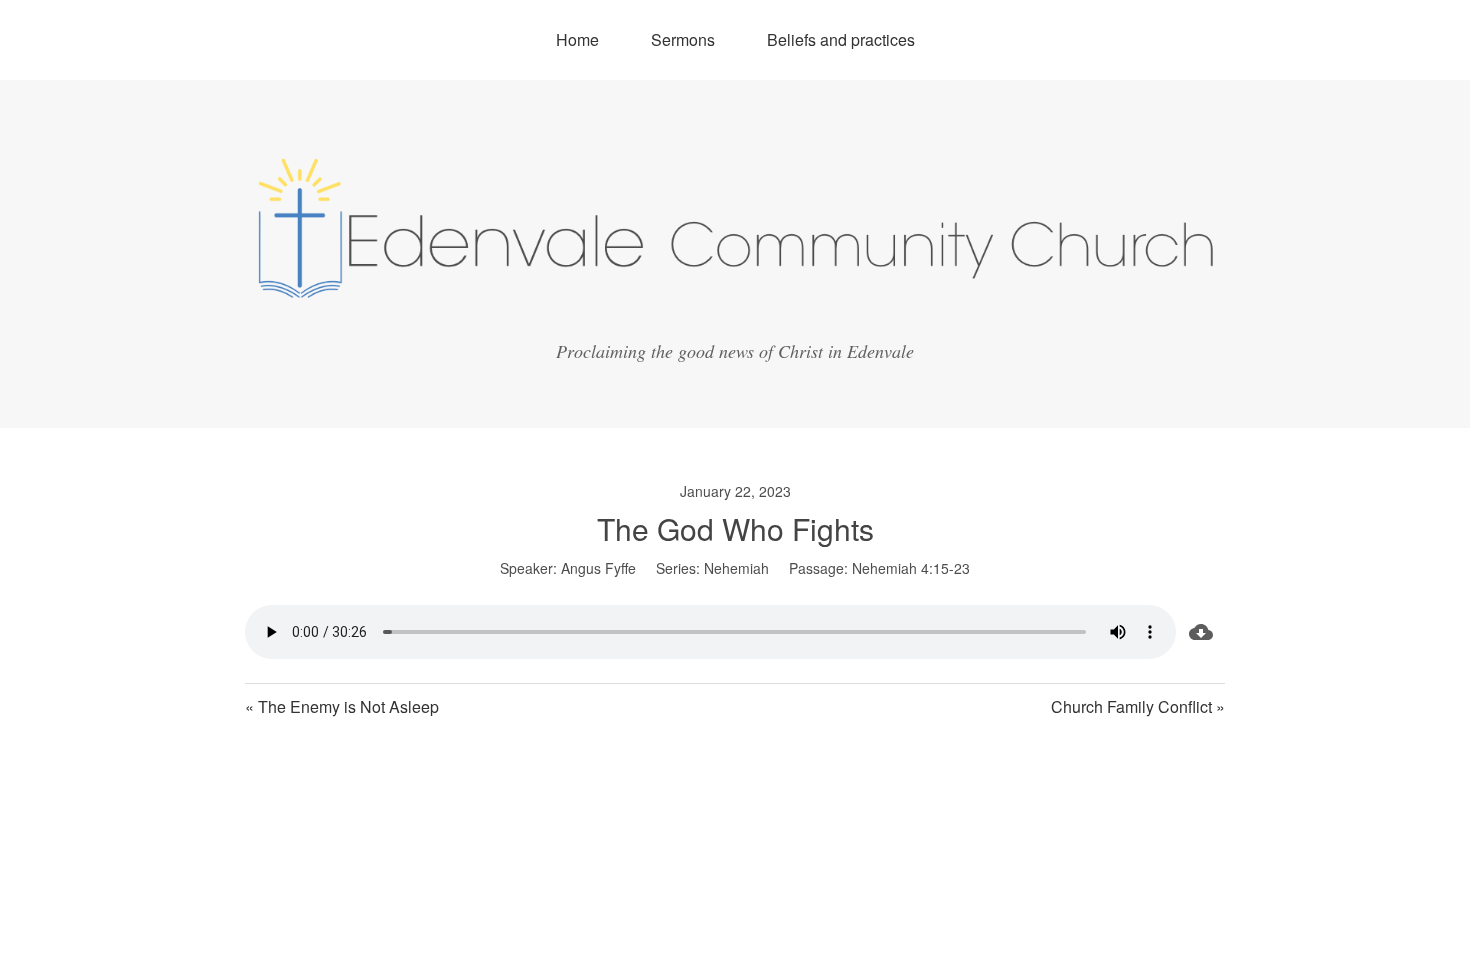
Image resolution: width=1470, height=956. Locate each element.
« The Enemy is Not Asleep (342, 706)
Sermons (683, 39)
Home (577, 39)
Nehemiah (736, 568)
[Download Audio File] (1200, 632)
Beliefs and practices (841, 39)
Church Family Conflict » (1138, 706)
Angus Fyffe (598, 568)
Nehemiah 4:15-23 (911, 568)
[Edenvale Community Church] (735, 308)
